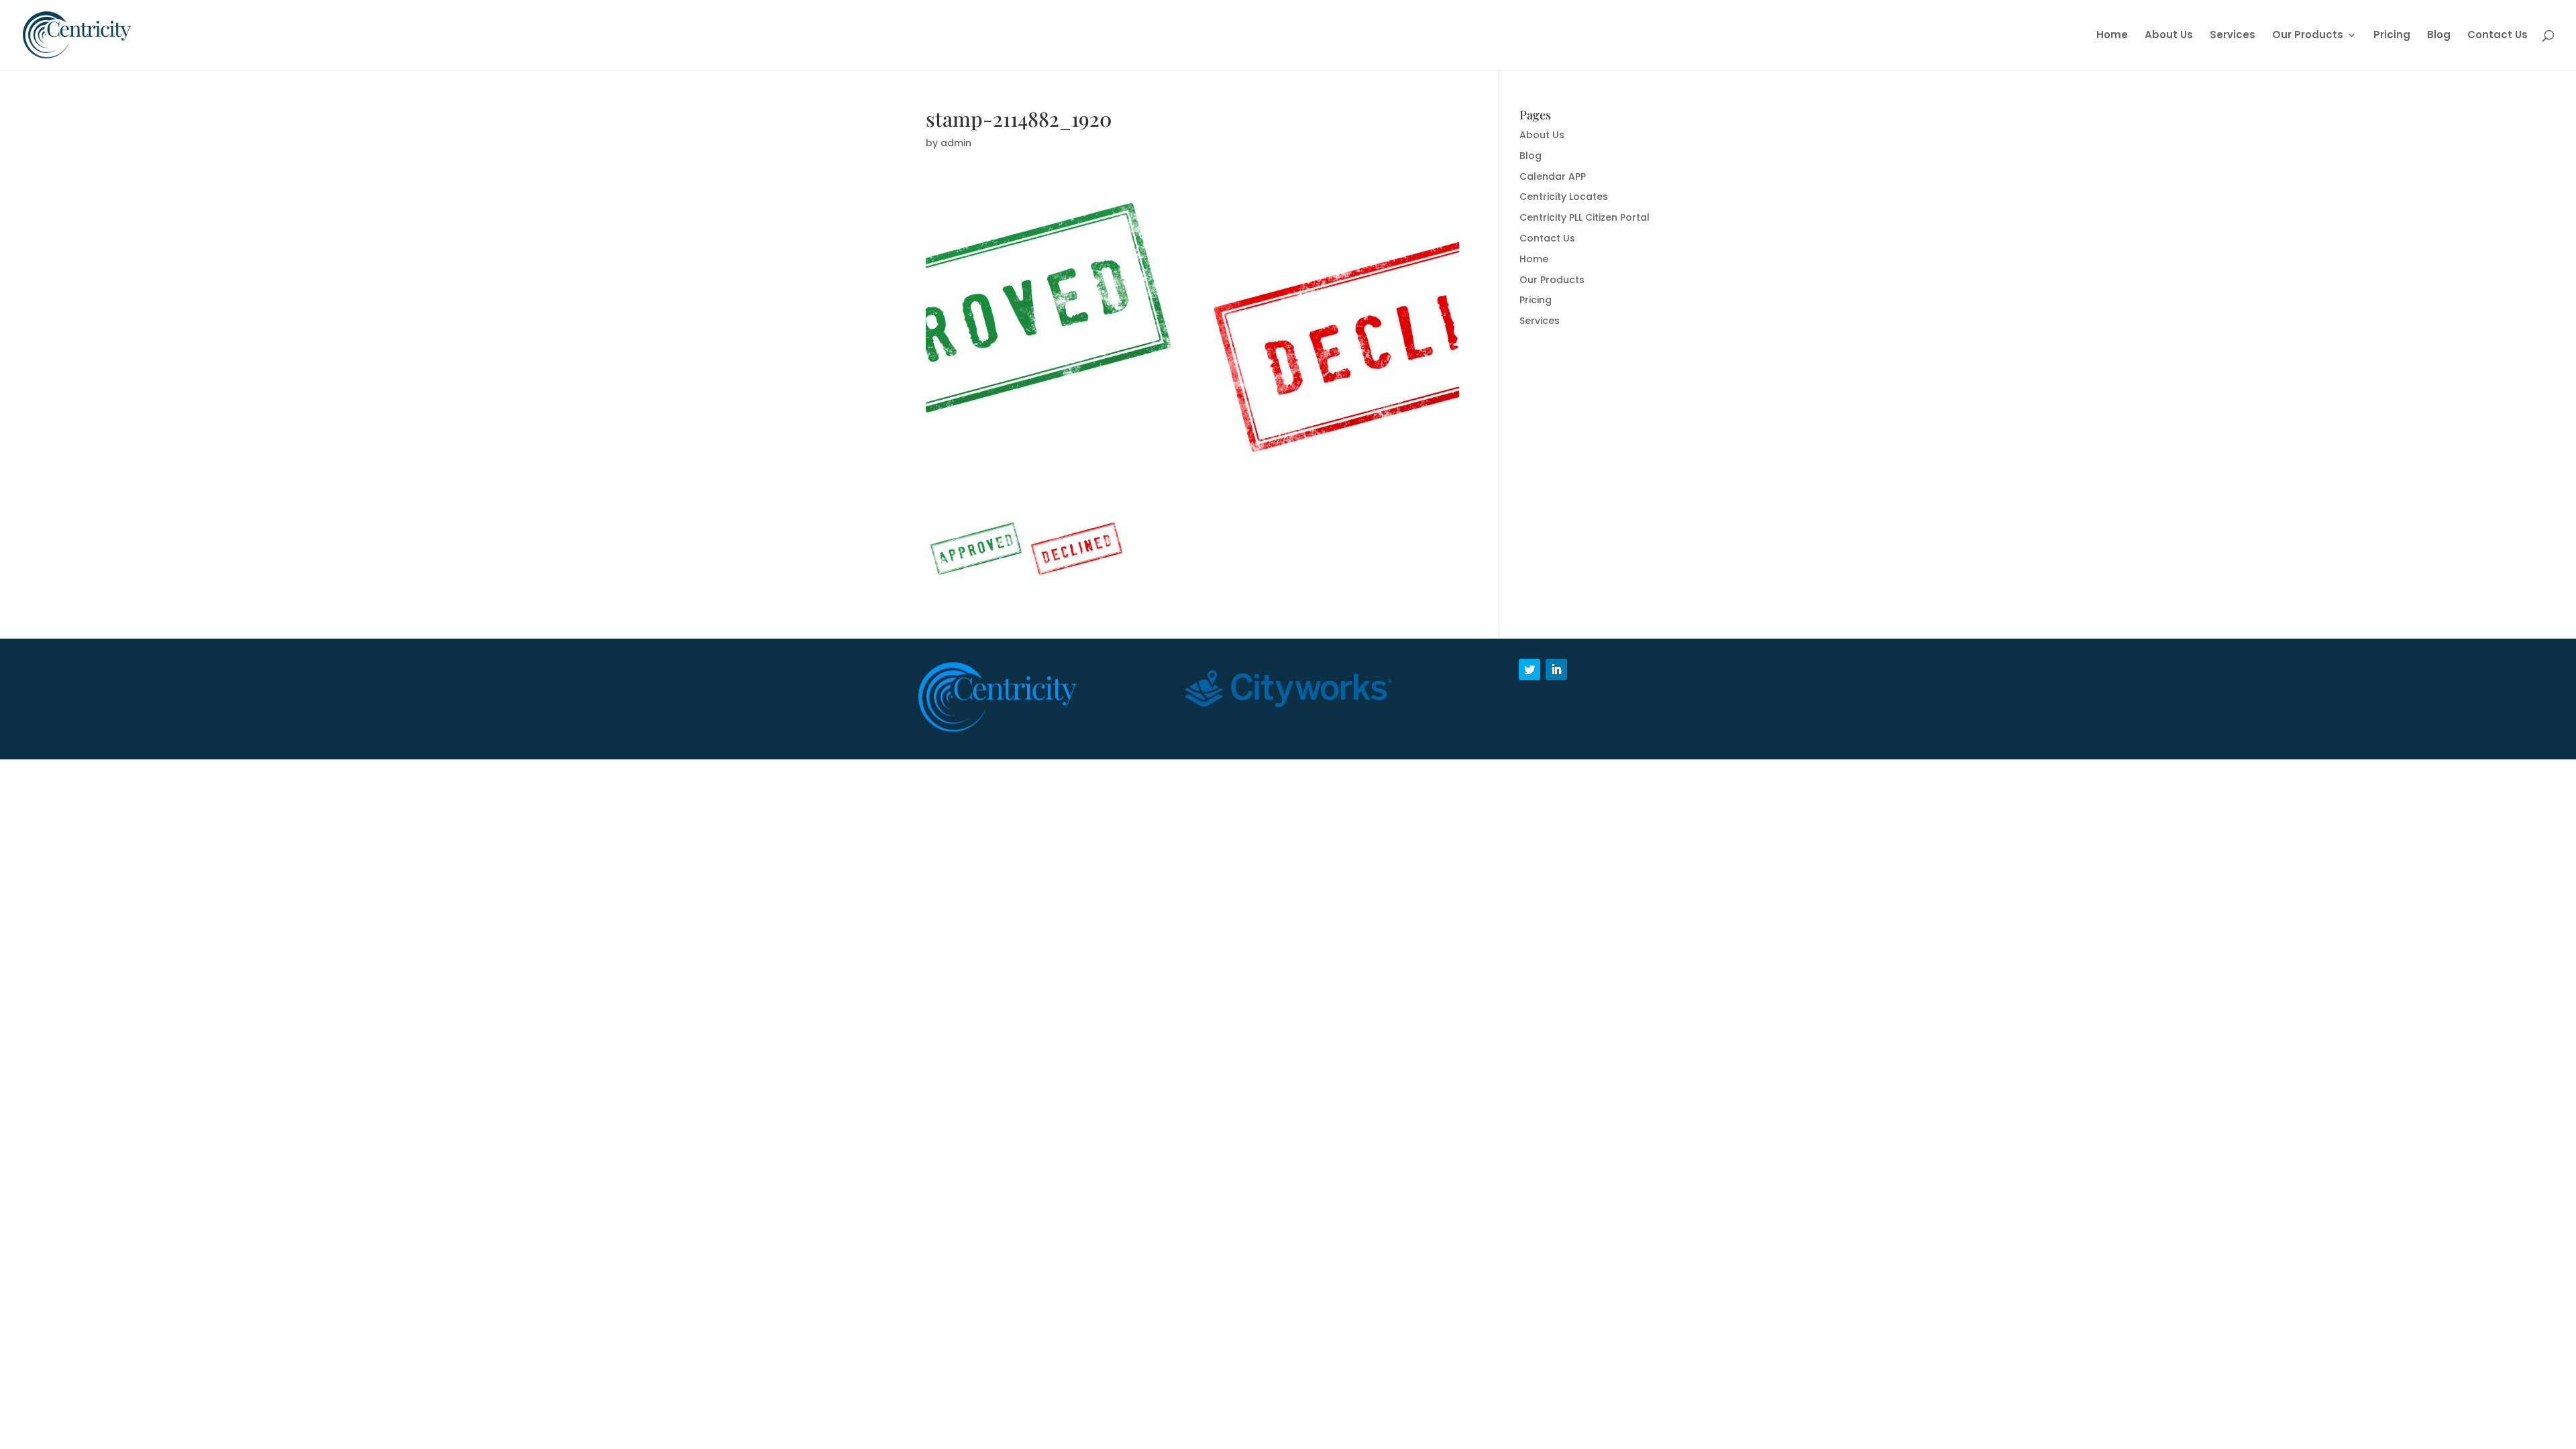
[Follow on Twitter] (1529, 669)
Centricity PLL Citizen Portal (1585, 217)
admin (956, 143)
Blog (2439, 36)
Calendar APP (1553, 176)
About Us (2169, 36)
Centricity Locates (1564, 197)
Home (2112, 36)
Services (2233, 36)
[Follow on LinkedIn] (1556, 669)
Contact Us (2498, 36)
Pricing (2392, 36)
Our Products (2308, 36)
